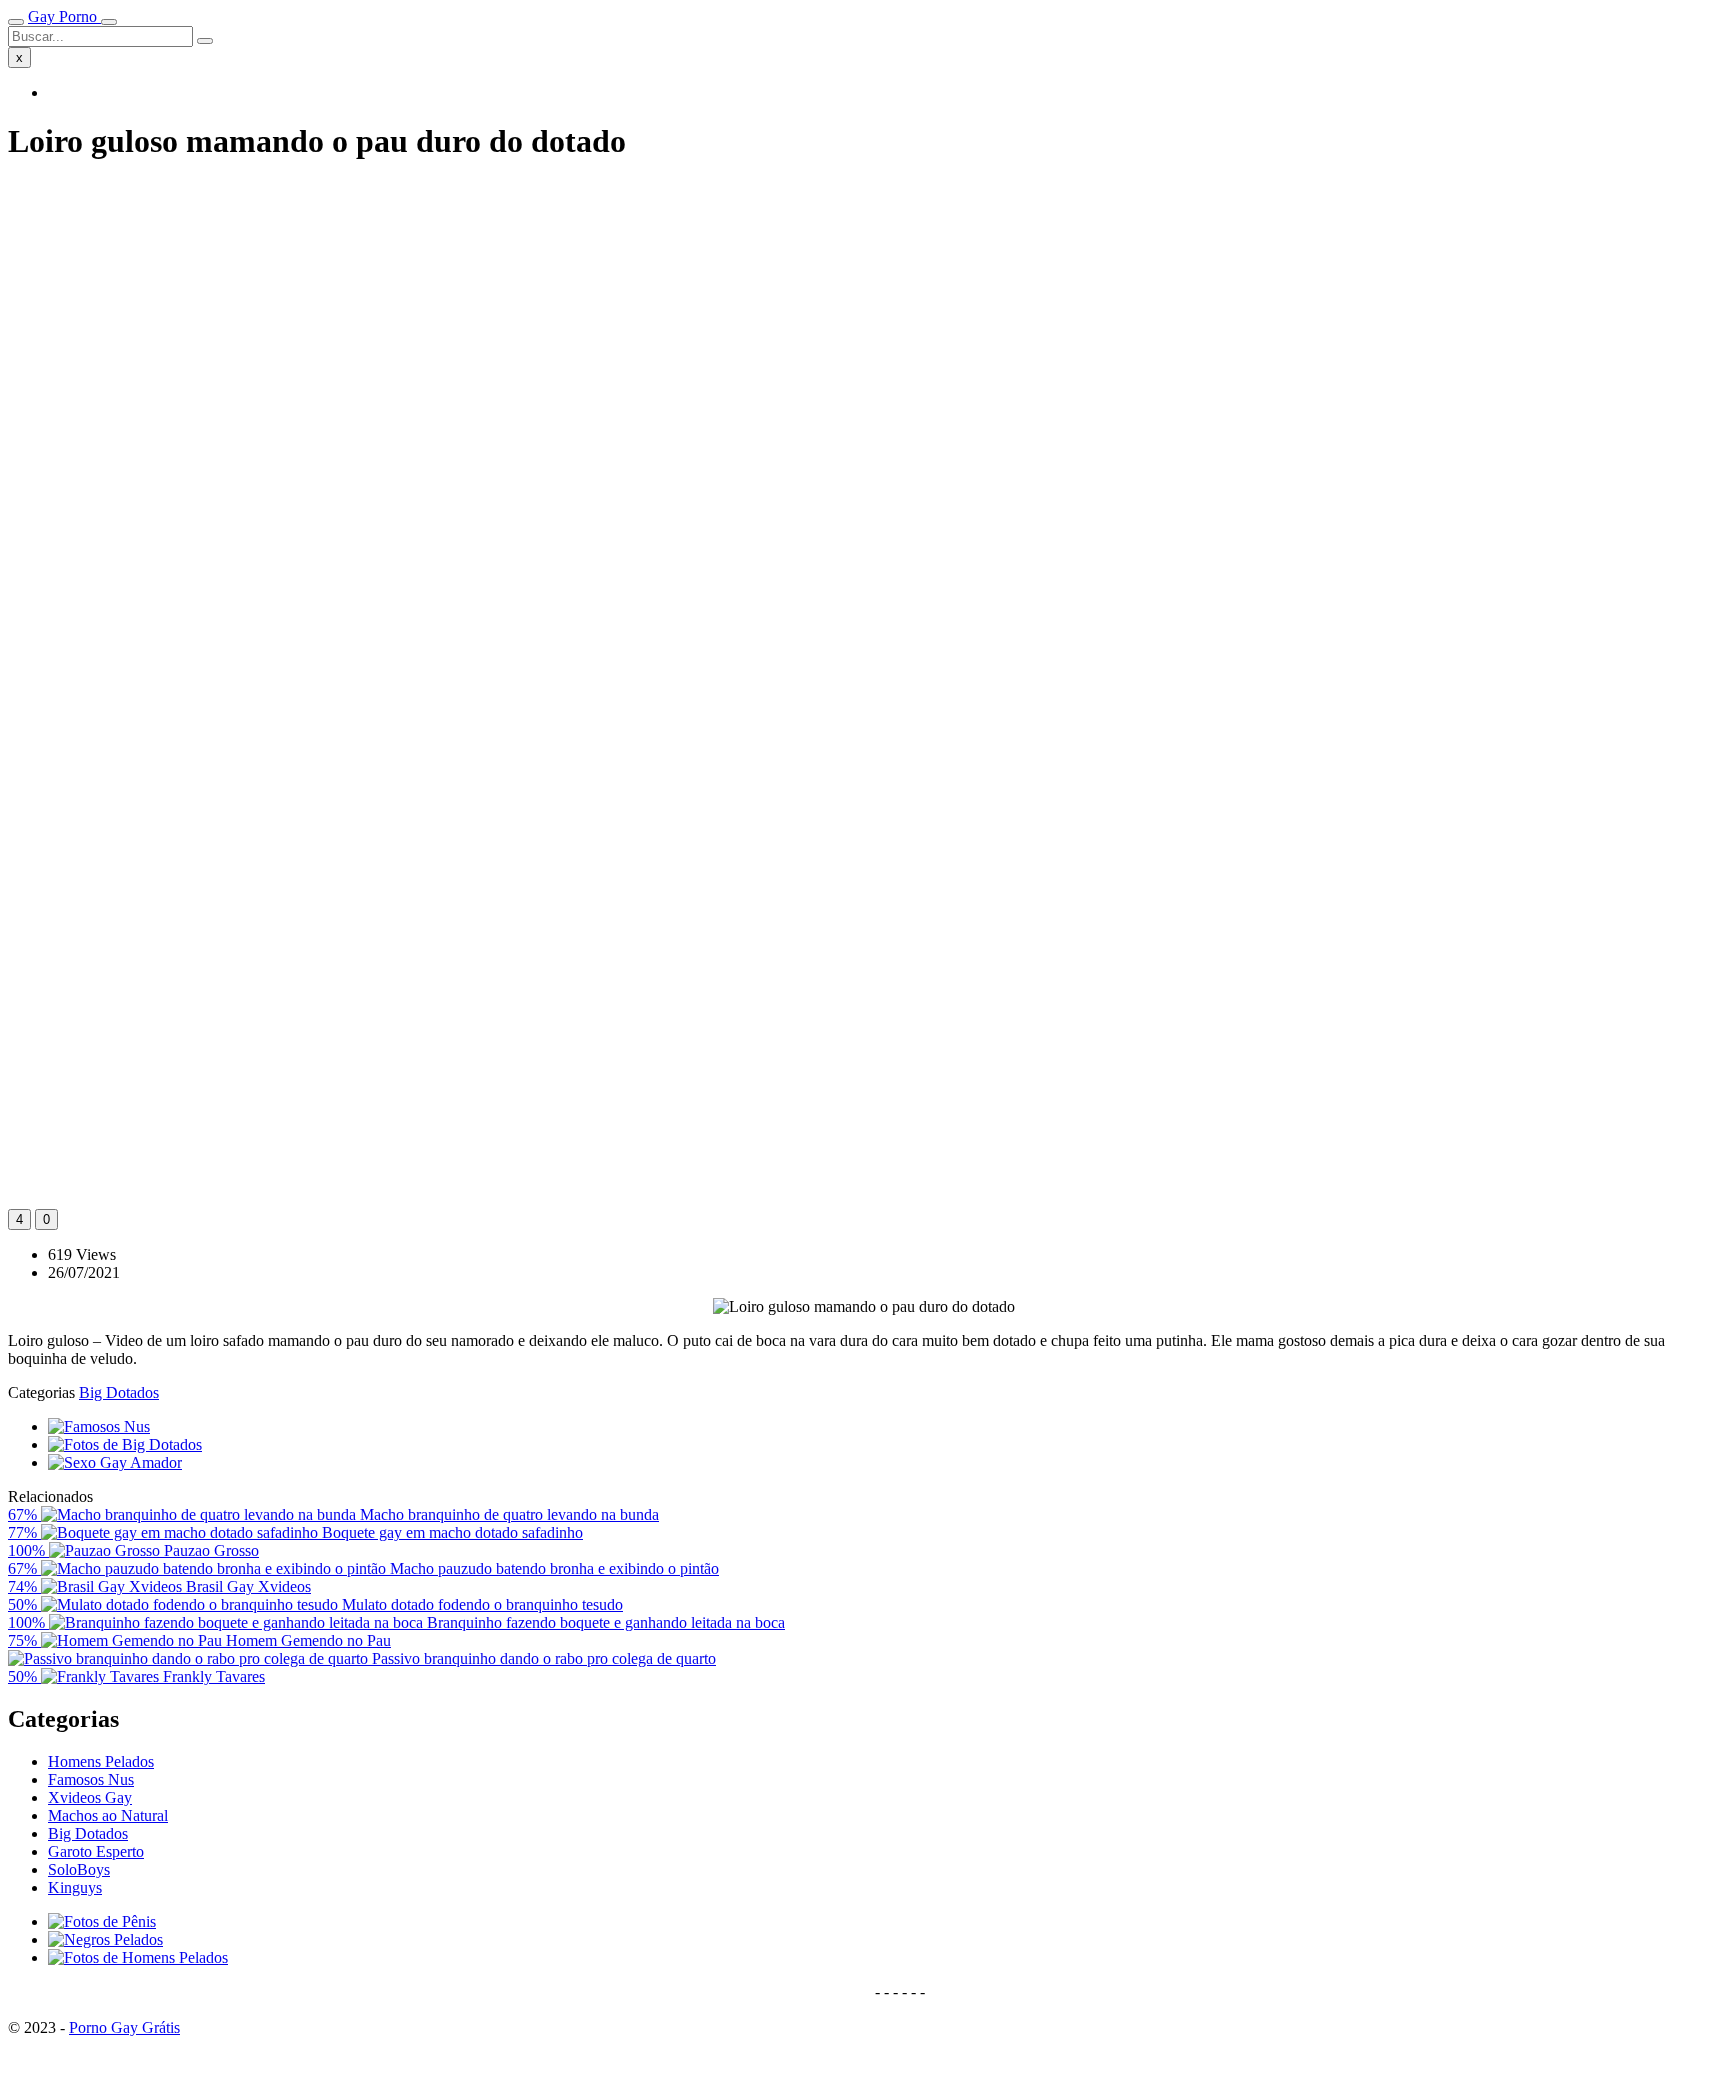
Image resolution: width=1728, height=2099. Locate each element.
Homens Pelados (101, 1761)
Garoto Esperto (96, 1851)
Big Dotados (119, 1392)
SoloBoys (79, 1869)
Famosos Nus (91, 1779)
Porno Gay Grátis (124, 2027)
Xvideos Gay (90, 1797)
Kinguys (75, 1887)
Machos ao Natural (108, 1815)
